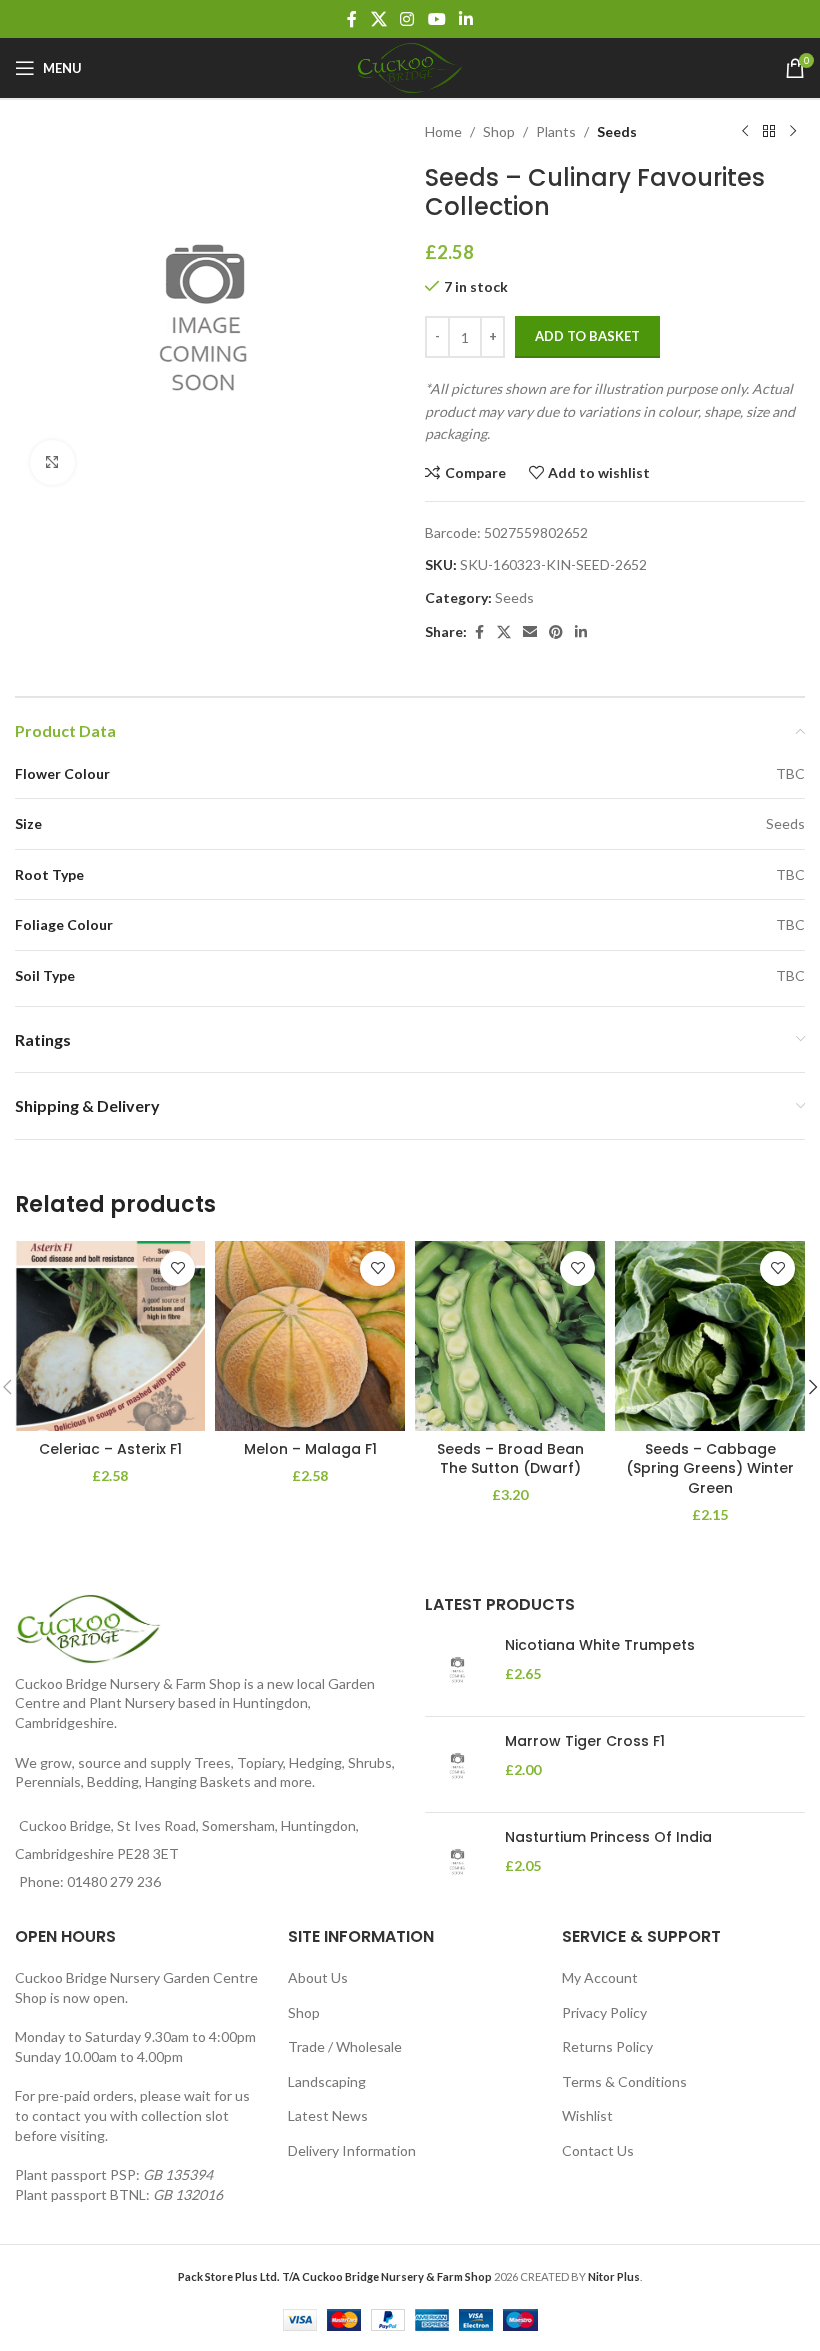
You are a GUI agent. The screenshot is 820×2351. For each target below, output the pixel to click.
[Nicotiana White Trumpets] (457, 1668)
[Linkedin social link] (465, 19)
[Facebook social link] (352, 19)
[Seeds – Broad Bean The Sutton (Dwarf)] (510, 1336)
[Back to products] (769, 132)
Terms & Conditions (624, 2081)
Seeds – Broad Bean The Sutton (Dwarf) (510, 1459)
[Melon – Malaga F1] (310, 1336)
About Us (318, 1977)
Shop (499, 131)
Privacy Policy (604, 2012)
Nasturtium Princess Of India (608, 1837)
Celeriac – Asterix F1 (110, 1449)
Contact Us (598, 2150)
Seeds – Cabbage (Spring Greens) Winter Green (710, 1468)
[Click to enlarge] (52, 462)
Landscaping (327, 2081)
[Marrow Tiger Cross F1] (457, 1764)
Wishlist (587, 2115)
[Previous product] (745, 132)
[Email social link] (530, 632)
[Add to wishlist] (177, 1268)
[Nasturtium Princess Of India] (457, 1860)
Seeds (617, 131)
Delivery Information (352, 2150)
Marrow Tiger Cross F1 (585, 1741)
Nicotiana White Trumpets (600, 1645)
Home (443, 131)
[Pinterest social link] (556, 632)
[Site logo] (410, 66)
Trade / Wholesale (345, 2046)
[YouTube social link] (436, 19)
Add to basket (587, 336)
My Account (600, 1977)
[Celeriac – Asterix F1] (110, 1336)
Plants (556, 131)
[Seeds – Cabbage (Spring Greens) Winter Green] (710, 1336)
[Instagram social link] (407, 19)
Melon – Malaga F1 (310, 1449)
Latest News (328, 2115)
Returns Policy (607, 2046)
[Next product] (793, 132)
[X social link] (378, 19)
